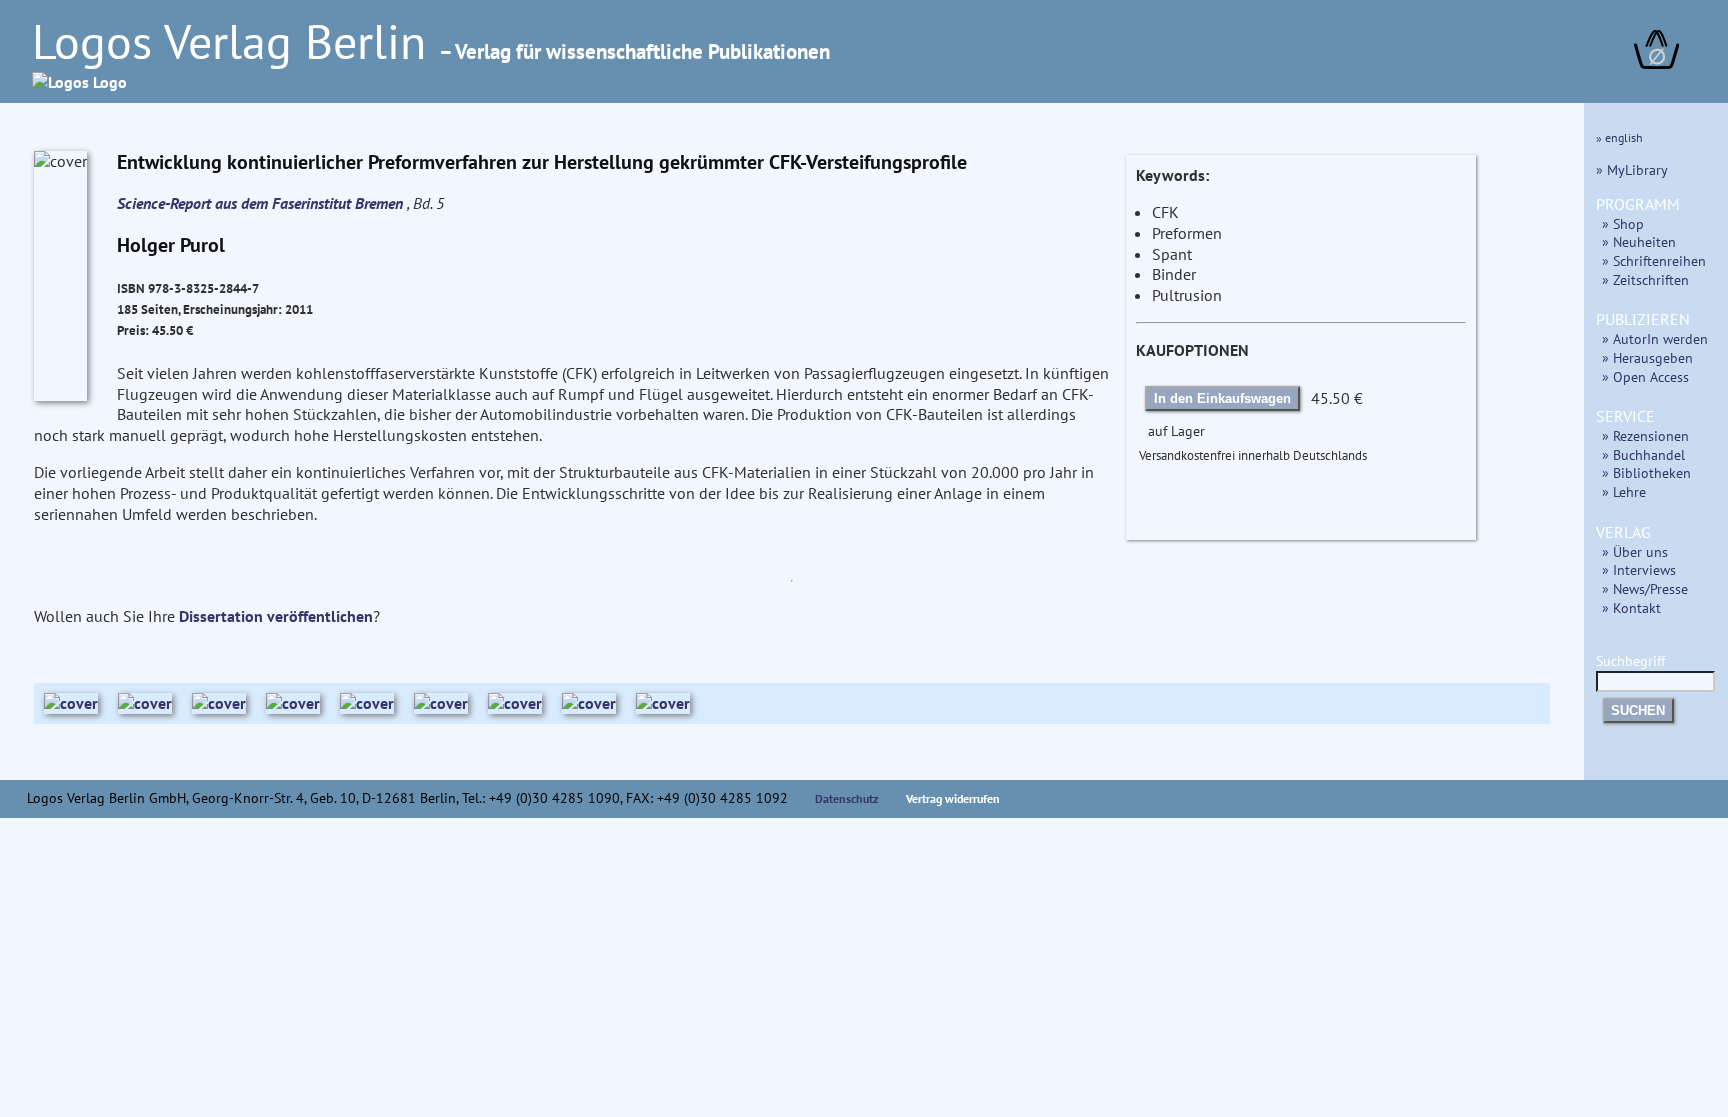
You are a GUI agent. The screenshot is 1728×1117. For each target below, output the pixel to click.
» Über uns (1635, 551)
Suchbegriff (1630, 660)
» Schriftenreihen (1654, 260)
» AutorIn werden (1655, 338)
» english (1619, 137)
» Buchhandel (1643, 454)
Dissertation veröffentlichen (276, 616)
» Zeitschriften (1645, 279)
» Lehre (1624, 491)
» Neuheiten (1639, 241)
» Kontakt (1631, 607)
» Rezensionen (1645, 435)
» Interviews (1639, 569)
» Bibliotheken (1646, 472)
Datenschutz (847, 798)
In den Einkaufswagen (1222, 398)
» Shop (1623, 223)
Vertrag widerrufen (953, 798)
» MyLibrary (1632, 169)
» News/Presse (1645, 588)
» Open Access (1645, 376)
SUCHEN (1638, 710)
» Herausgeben (1647, 357)
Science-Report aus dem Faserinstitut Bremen (262, 203)
